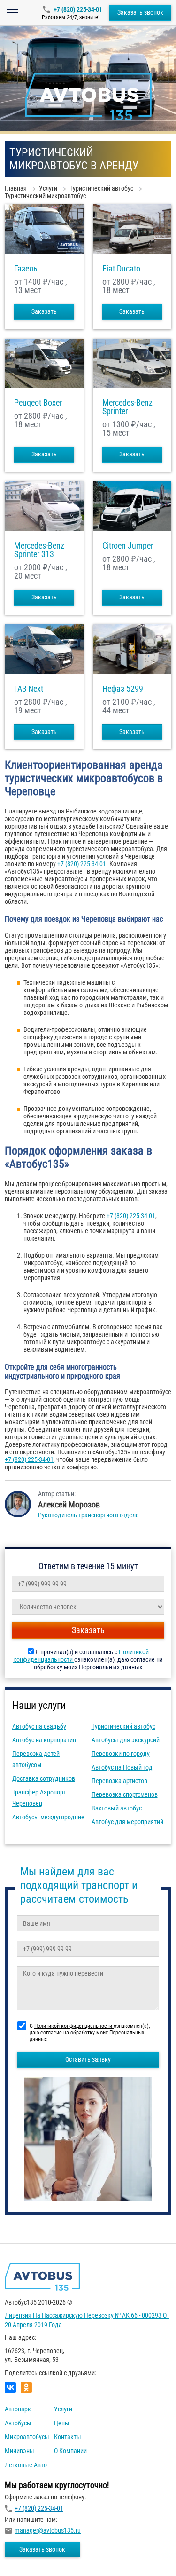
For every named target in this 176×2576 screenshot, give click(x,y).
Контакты (68, 2437)
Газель (26, 269)
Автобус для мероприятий (127, 1822)
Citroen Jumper (128, 546)
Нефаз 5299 (123, 689)
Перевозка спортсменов (125, 1794)
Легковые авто (26, 2465)
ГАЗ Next (29, 689)
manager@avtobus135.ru (48, 2530)
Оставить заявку (88, 2059)
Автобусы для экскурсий (126, 1740)
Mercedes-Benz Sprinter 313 (39, 550)
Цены (62, 2423)
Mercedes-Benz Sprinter (127, 407)
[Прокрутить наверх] (31, 2554)
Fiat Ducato (121, 269)
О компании (70, 2451)
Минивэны (19, 2451)
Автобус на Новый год (122, 1767)
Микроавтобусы (27, 2437)
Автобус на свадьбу (39, 1726)
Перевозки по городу (121, 1754)
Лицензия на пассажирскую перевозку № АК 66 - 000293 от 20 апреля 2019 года (87, 2320)
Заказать (44, 311)
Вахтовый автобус (117, 1808)
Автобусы (18, 2423)
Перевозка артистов (119, 1781)
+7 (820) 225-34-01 (78, 9)
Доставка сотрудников (44, 1778)
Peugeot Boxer (38, 403)
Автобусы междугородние (48, 1817)
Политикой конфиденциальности (74, 2026)
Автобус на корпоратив (44, 1740)
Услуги (63, 2409)
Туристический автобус (123, 1726)
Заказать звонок (140, 12)
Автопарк (18, 2409)
